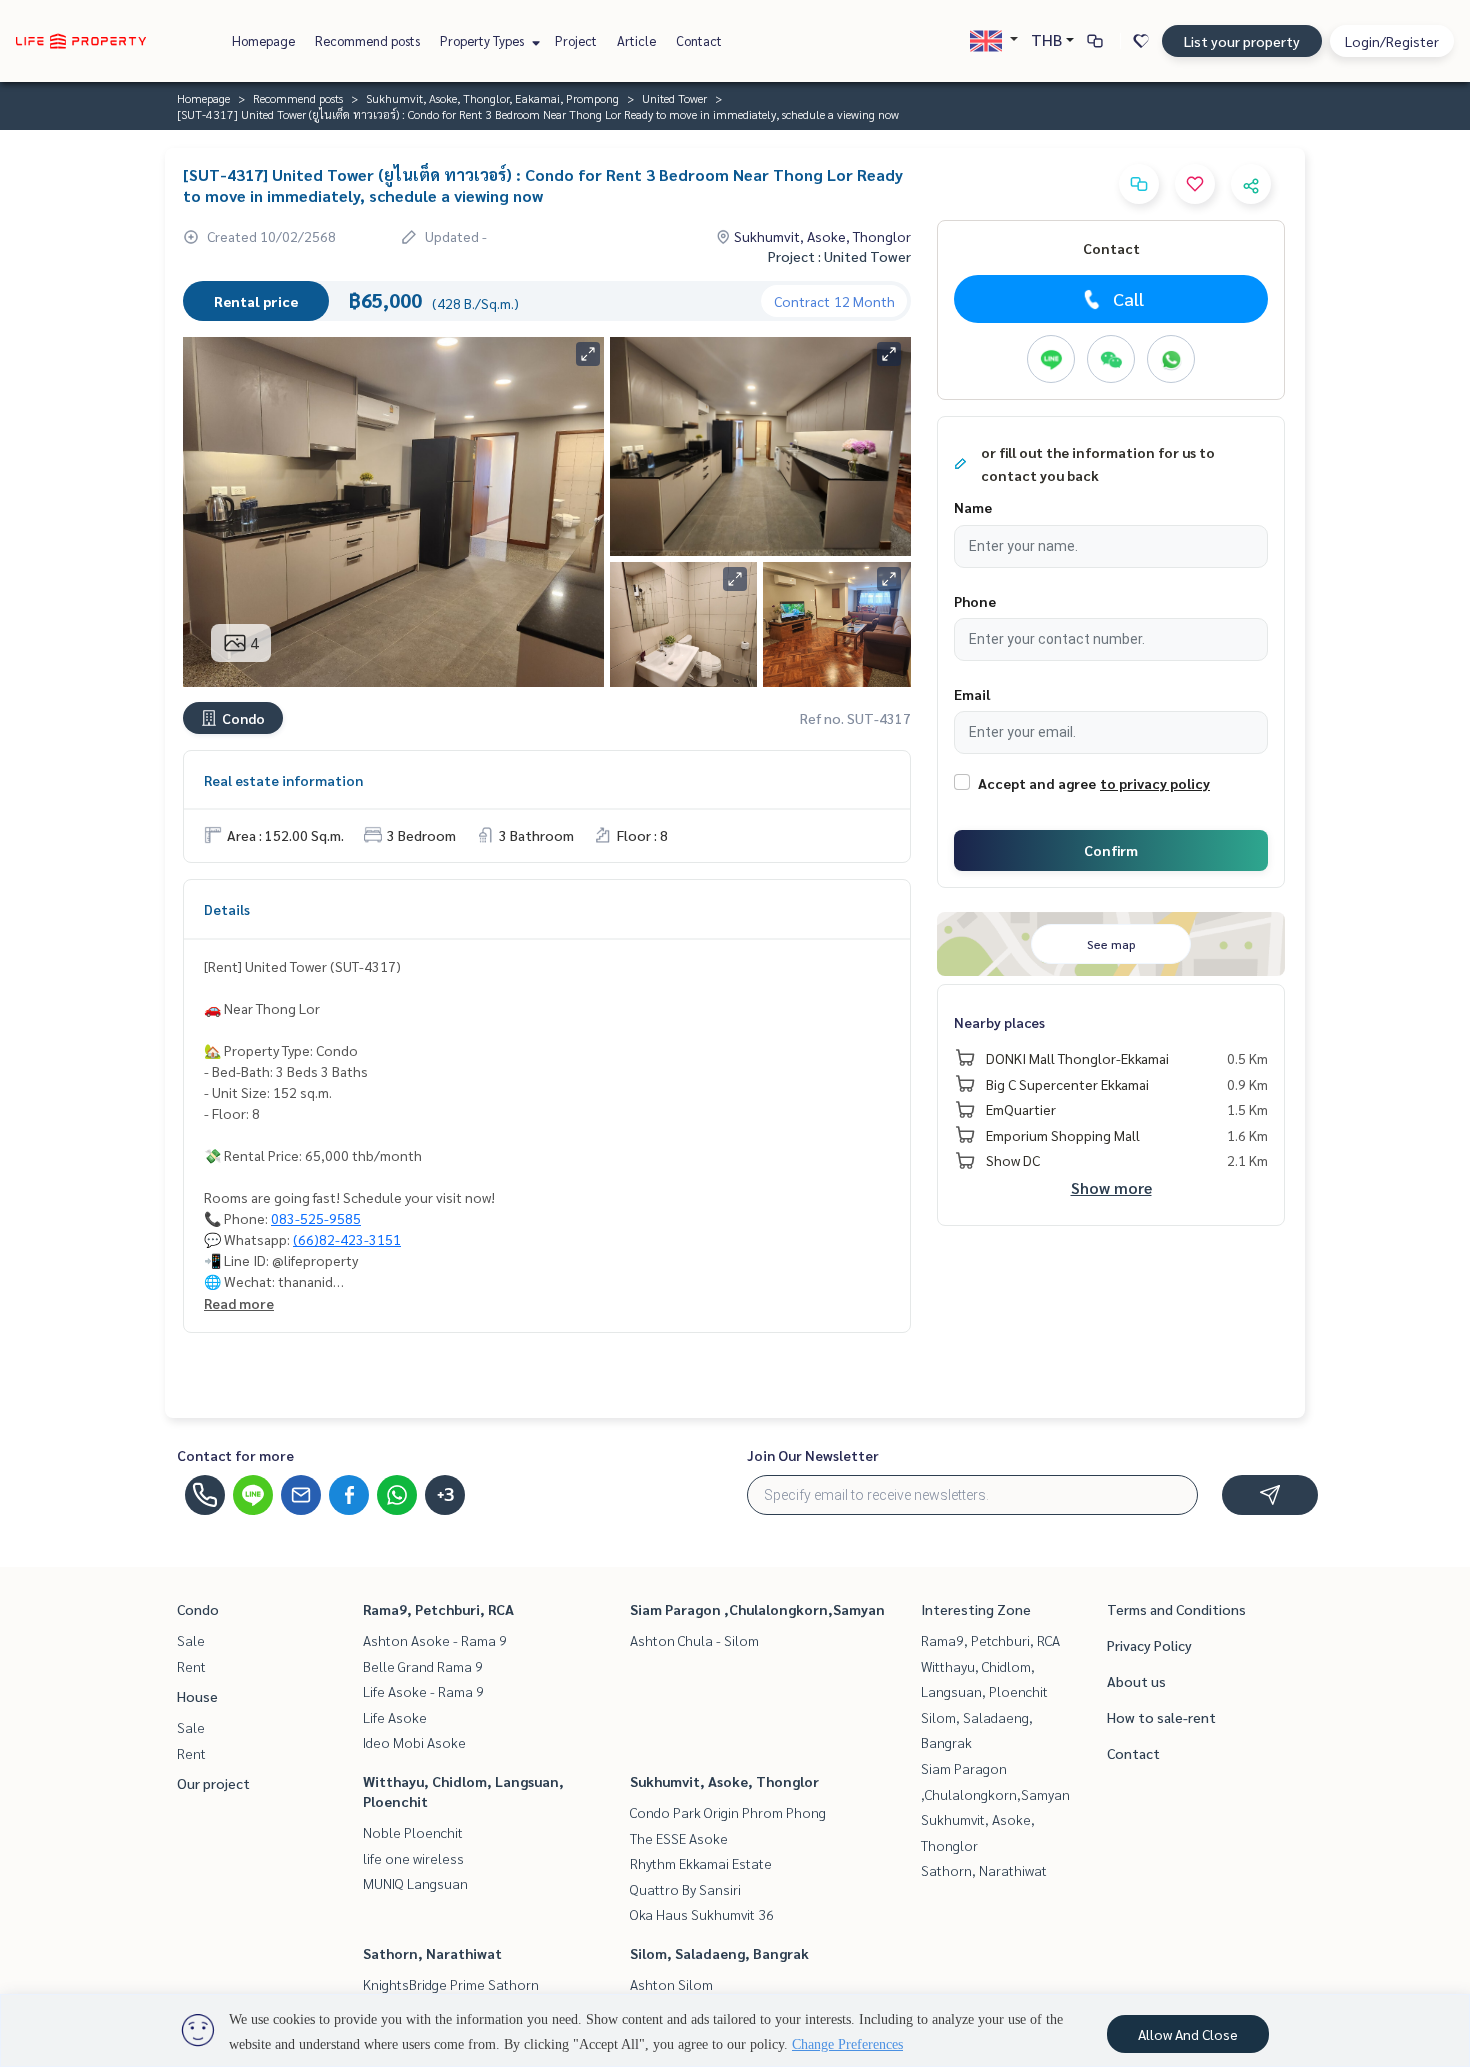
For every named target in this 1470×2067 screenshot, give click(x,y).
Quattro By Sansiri (685, 1889)
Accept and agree (1037, 783)
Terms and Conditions (1176, 1609)
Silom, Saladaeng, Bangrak (719, 1953)
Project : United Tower (839, 256)
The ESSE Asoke (679, 1838)
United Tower (674, 98)
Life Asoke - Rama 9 (423, 1691)
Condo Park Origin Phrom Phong (728, 1812)
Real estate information (283, 780)
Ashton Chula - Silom (694, 1640)
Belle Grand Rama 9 (423, 1666)
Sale (191, 1640)
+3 (445, 1495)
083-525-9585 (316, 1218)
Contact (699, 40)
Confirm (1111, 850)
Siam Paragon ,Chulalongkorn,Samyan (757, 1609)
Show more (1111, 1187)
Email (972, 694)
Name (973, 507)
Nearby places (999, 1022)
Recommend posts (367, 40)
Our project (213, 1783)
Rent (191, 1666)
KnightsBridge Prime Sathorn (451, 1984)
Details (227, 909)
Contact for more (235, 1455)
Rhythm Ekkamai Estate (701, 1863)
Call (1128, 298)
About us (1136, 1681)
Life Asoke (395, 1717)
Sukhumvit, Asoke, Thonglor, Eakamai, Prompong (492, 98)
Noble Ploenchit (413, 1832)
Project (576, 40)
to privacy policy (1155, 783)
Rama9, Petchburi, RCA (438, 1609)
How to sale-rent (1161, 1717)
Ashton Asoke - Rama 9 (435, 1640)
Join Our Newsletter (813, 1455)
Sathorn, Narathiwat (432, 1953)
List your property (1242, 41)
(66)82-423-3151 (347, 1239)
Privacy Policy (1149, 1645)
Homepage (263, 40)
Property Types (483, 40)
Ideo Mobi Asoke (414, 1742)
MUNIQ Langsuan (415, 1883)
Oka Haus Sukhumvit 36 (702, 1914)
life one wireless (413, 1858)
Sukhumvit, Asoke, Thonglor (724, 1781)
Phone (975, 601)
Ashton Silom (671, 1984)
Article (636, 40)
